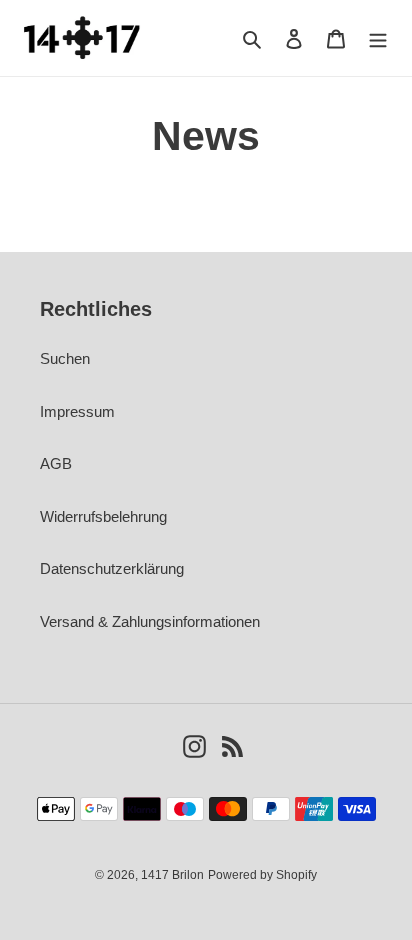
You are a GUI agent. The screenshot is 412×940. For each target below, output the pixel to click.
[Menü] (378, 38)
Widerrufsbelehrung (103, 516)
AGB (56, 463)
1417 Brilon (172, 875)
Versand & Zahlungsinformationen (150, 621)
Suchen (65, 358)
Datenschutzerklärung (112, 568)
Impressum (77, 411)
